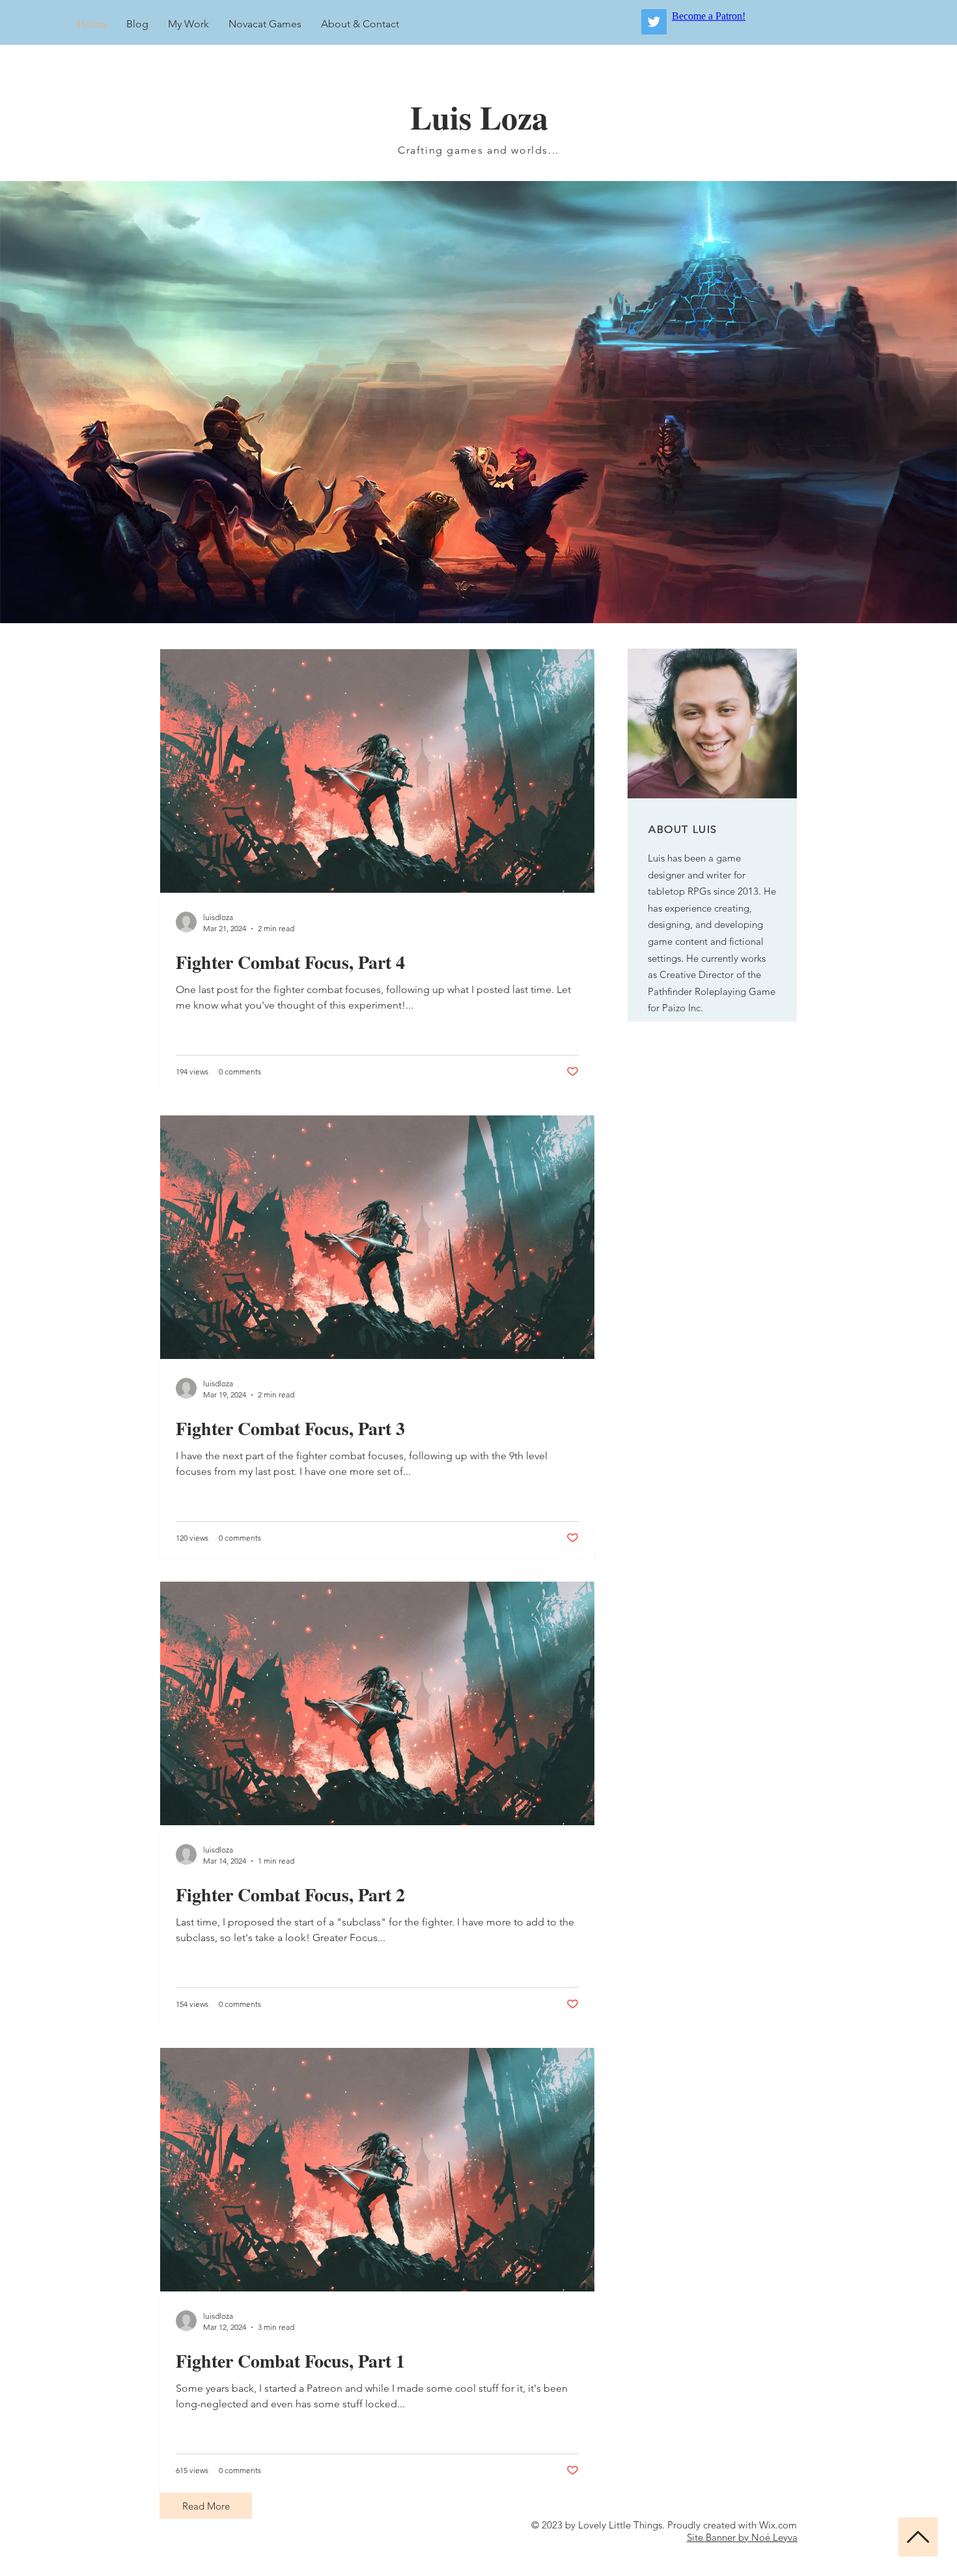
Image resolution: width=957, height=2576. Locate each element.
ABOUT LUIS (683, 829)
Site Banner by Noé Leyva (742, 2537)
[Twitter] (654, 22)
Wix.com (778, 2525)
